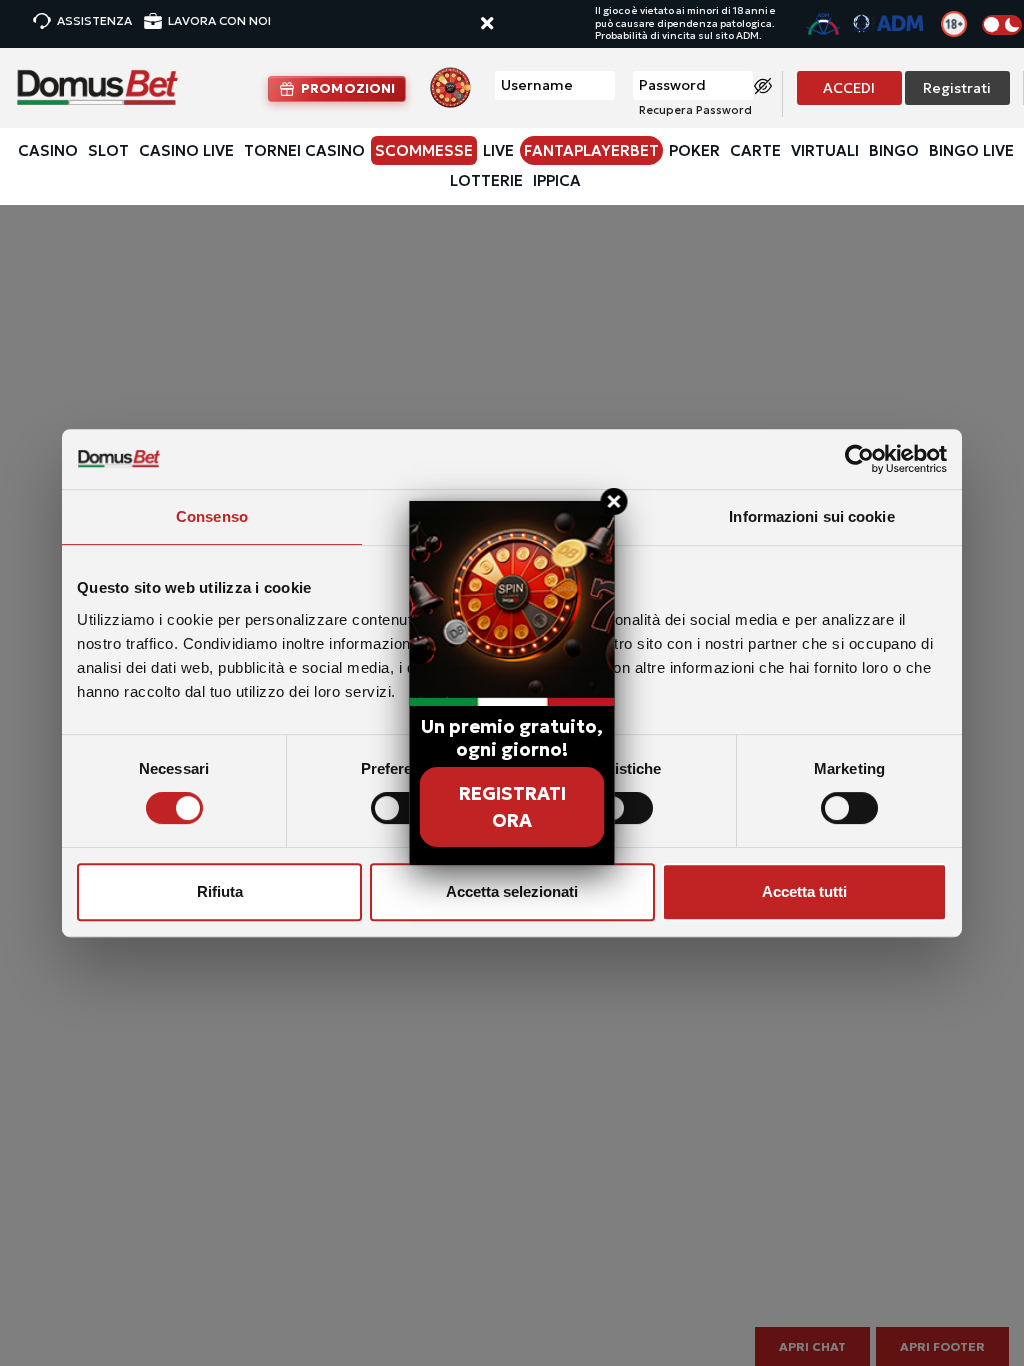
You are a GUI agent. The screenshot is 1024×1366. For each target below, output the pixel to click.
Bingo (894, 150)
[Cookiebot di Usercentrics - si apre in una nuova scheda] (859, 459)
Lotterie (486, 180)
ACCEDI (849, 88)
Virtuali (825, 150)
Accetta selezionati (512, 891)
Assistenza (94, 20)
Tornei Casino (304, 150)
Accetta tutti (804, 891)
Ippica (557, 180)
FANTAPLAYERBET (591, 150)
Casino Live (186, 150)
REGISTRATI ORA (512, 807)
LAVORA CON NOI (219, 20)
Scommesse (424, 150)
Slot (108, 150)
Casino (48, 150)
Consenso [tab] (212, 516)
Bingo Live (971, 150)
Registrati (957, 88)
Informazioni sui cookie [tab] (811, 516)
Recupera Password (695, 110)
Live (498, 150)
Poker (694, 150)
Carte (755, 150)
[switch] (399, 808)
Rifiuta (220, 891)
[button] (506, 24)
